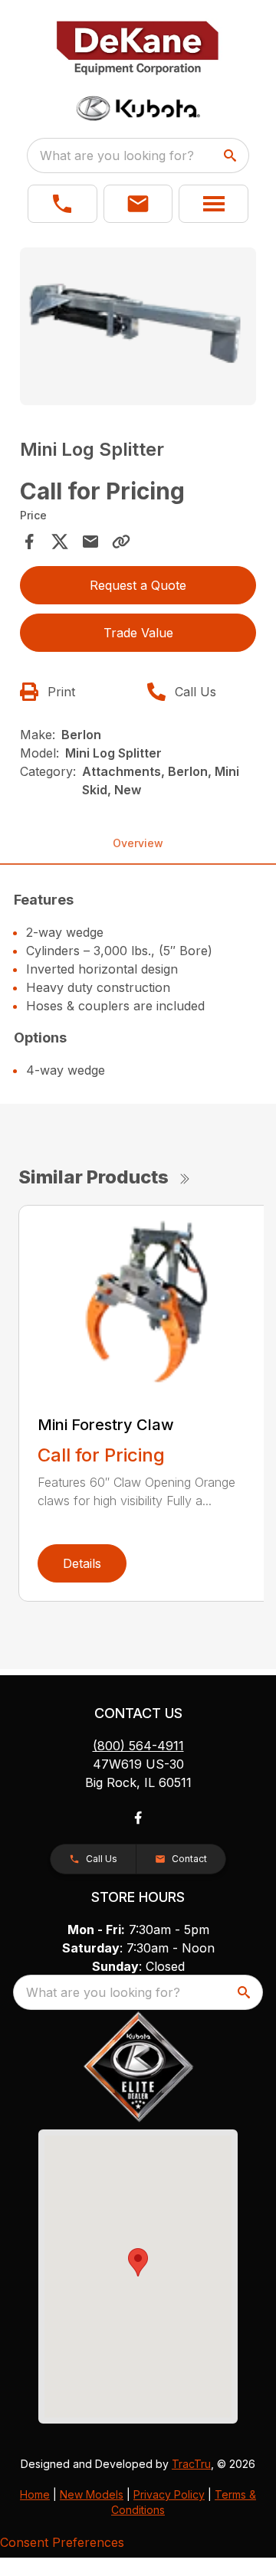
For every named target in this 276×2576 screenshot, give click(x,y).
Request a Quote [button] (138, 585)
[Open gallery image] (138, 326)
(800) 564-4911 (138, 1746)
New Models (92, 2494)
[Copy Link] (121, 542)
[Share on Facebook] (29, 542)
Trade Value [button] (138, 633)
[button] (62, 204)
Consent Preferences (62, 2542)
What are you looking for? (117, 155)
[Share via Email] (90, 542)
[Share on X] (60, 542)
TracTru (191, 2464)
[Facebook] (138, 1818)
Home (35, 2494)
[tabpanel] (138, 328)
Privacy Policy (169, 2494)
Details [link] (82, 1563)
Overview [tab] (138, 843)
